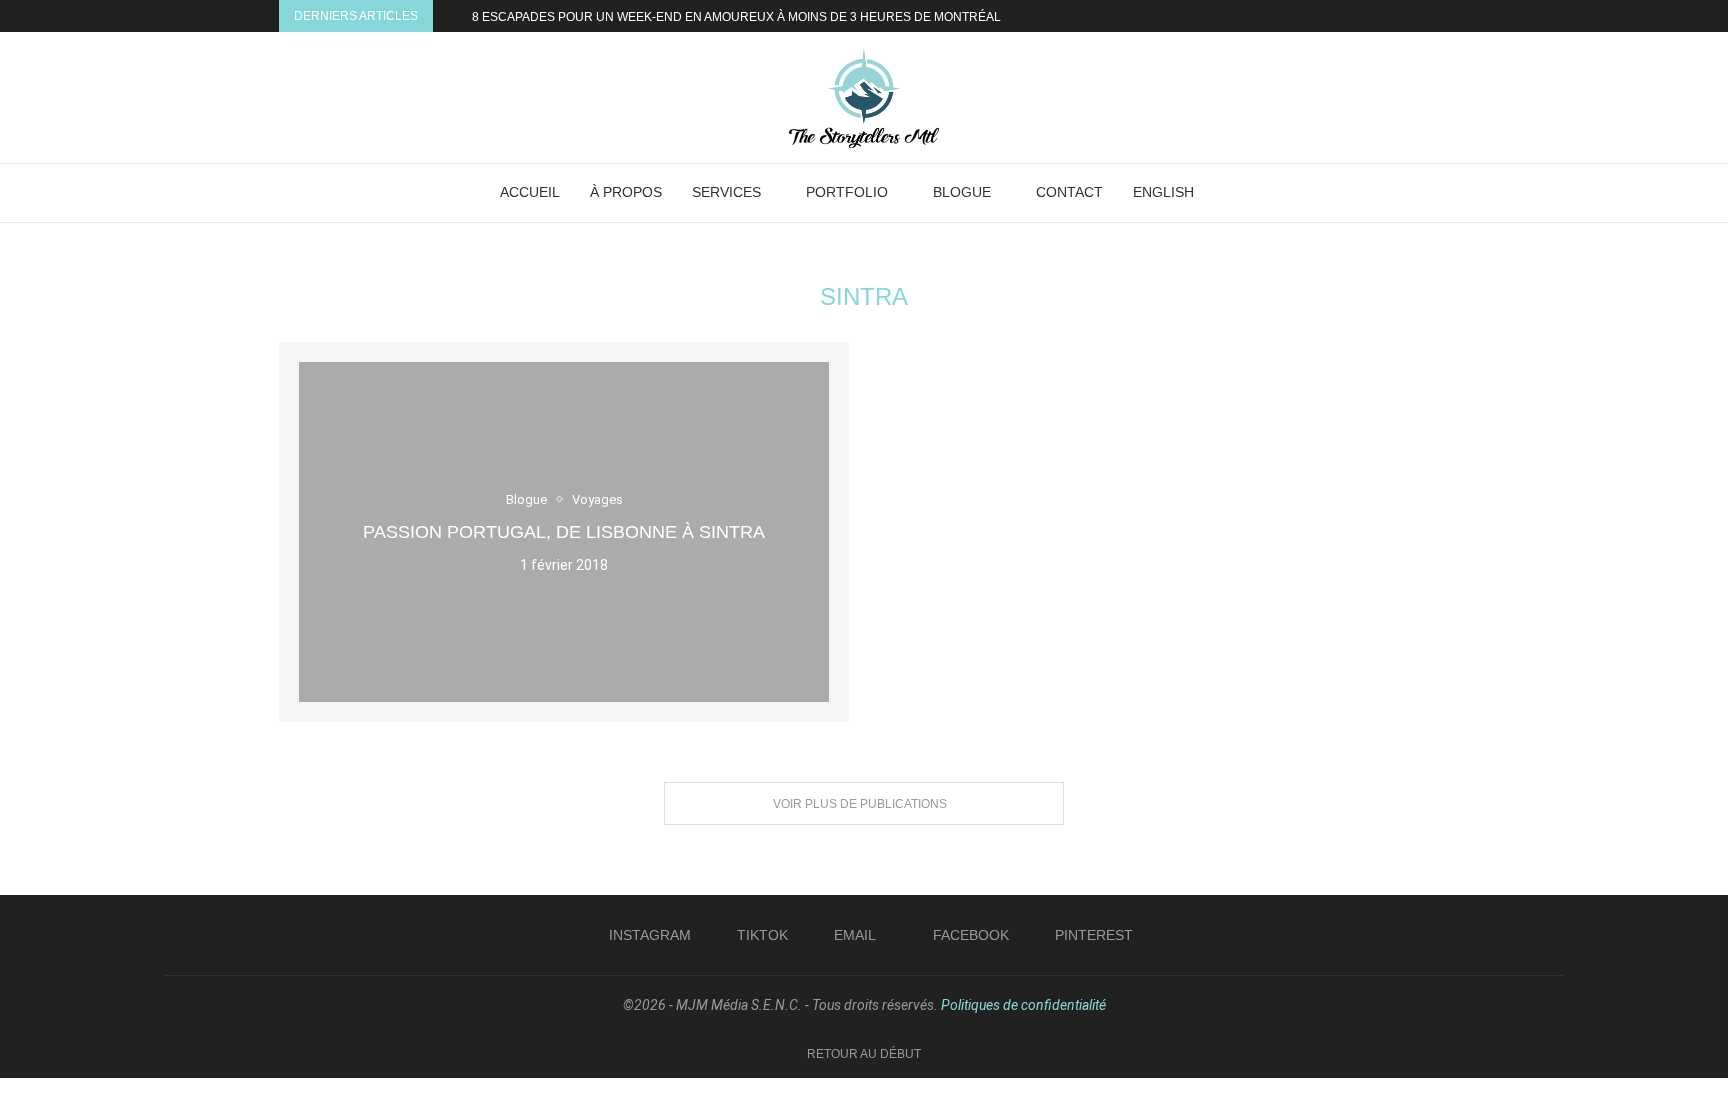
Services (726, 192)
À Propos (626, 192)
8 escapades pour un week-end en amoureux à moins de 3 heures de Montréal (736, 17)
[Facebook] (1405, 16)
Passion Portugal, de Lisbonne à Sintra (564, 532)
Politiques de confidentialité (1023, 1005)
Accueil (530, 192)
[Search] (1234, 193)
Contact (1069, 192)
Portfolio (847, 192)
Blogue (962, 192)
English (1163, 192)
